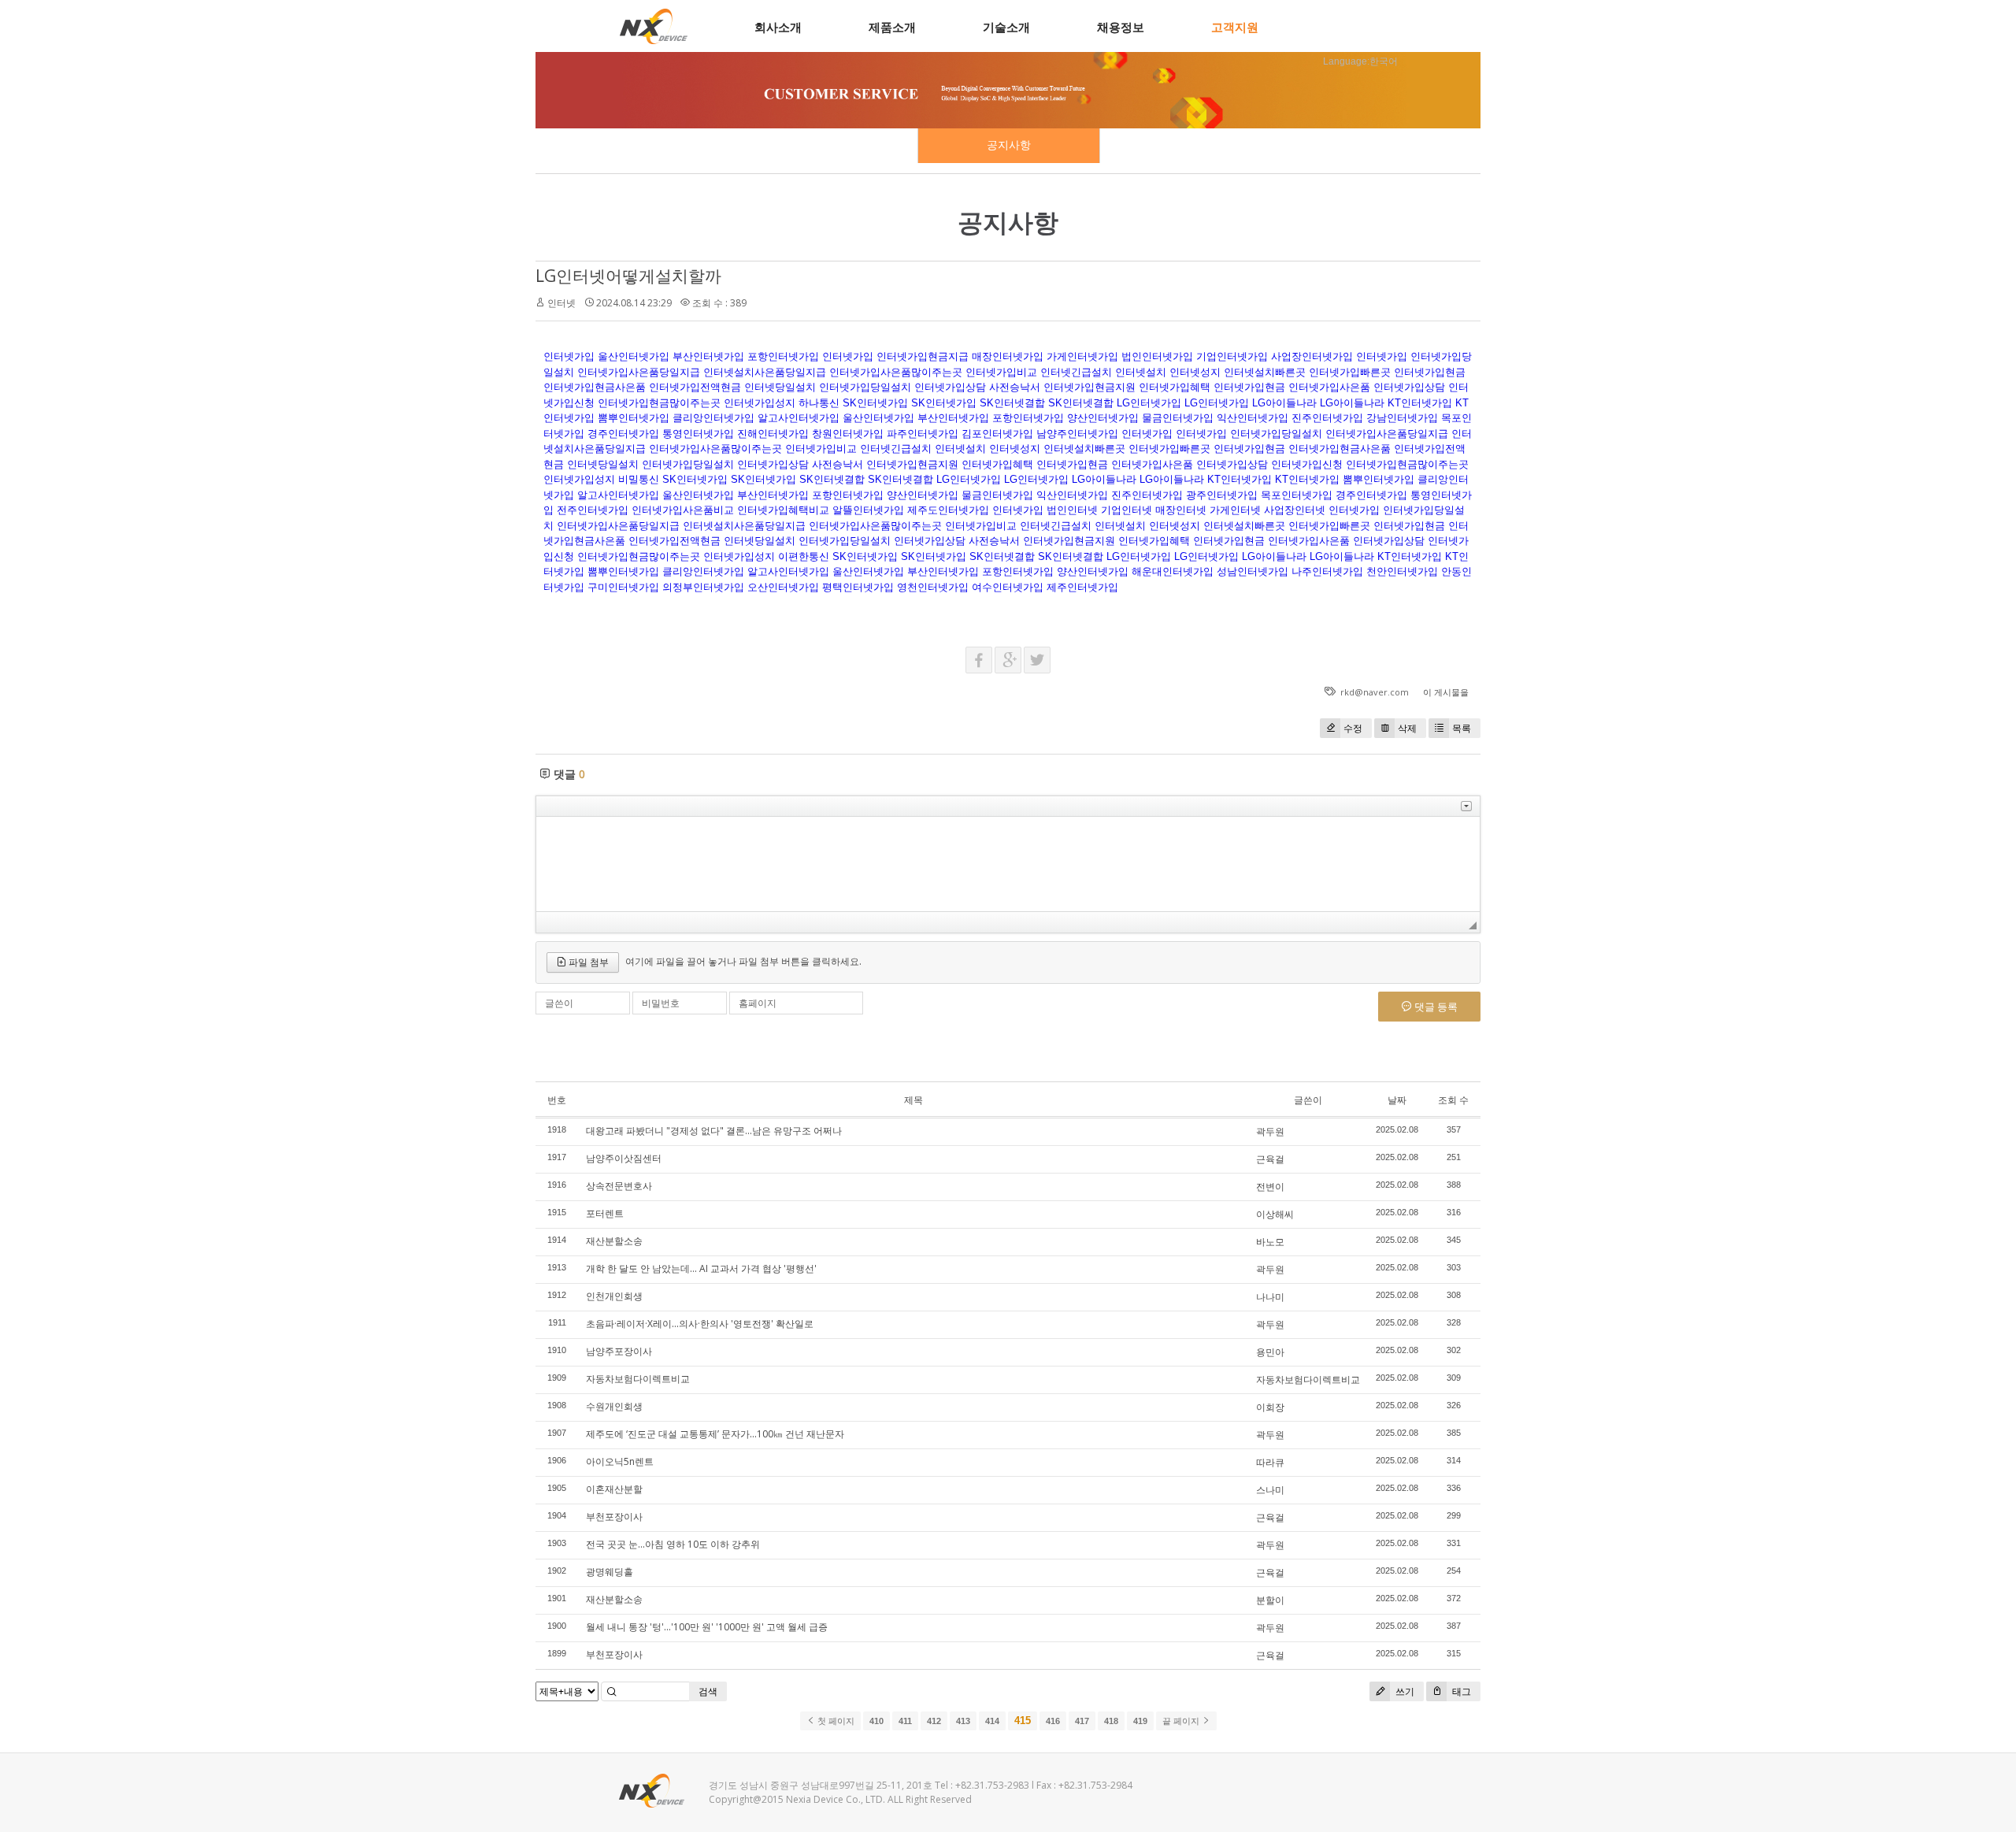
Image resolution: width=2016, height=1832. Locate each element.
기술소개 (1006, 27)
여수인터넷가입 (1008, 587)
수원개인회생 (614, 1406)
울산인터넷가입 (634, 356)
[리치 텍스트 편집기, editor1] (1008, 864)
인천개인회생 (614, 1296)
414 (992, 1721)
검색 (708, 1691)
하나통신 (819, 403)
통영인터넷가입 (698, 434)
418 (1111, 1721)
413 (963, 1721)
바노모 (1270, 1242)
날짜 (1397, 1100)
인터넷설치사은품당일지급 (765, 372)
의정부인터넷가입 (703, 587)
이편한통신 (804, 556)
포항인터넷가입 (783, 356)
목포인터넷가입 (1297, 495)
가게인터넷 (1235, 510)
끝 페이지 (1182, 1721)
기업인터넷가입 (1232, 356)
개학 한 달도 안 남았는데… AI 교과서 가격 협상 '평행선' (701, 1268)
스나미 (1270, 1490)
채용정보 (1121, 27)
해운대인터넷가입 (1173, 571)
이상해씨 (1275, 1214)
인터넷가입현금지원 (1090, 387)
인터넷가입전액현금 (695, 387)
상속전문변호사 (619, 1186)
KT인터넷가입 (1420, 403)
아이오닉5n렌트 (620, 1461)
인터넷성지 (1195, 372)
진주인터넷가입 (1327, 418)
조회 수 (1453, 1100)
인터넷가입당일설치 (865, 387)
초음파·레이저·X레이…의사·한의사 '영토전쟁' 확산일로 (700, 1324)
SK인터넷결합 (1012, 403)
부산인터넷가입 (708, 356)
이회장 (1270, 1407)
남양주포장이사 (619, 1351)
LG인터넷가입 (1149, 403)
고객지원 (1235, 27)
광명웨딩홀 (610, 1572)
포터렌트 (605, 1213)
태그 (1460, 1691)
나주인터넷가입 (1327, 571)
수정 (1353, 728)
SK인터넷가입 (875, 403)
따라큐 (1270, 1462)
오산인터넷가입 (783, 587)
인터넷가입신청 (1307, 464)
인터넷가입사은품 (1329, 387)
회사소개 (778, 27)
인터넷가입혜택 (1175, 387)
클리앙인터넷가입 (713, 418)
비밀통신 (639, 479)
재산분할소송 (614, 1241)
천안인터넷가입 (1402, 571)
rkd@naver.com (1375, 692)
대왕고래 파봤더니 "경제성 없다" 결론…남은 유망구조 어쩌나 (714, 1131)
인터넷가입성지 (760, 403)
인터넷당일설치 (780, 387)
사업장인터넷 (1295, 510)
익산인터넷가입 (1253, 418)
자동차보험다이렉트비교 (638, 1379)
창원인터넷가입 (848, 434)
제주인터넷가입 (1082, 587)
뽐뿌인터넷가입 (634, 418)
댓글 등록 (1435, 1007)
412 (934, 1721)
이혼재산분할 (614, 1489)
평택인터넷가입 (858, 587)
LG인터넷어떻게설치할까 (628, 276)
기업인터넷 (1127, 510)
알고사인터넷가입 (799, 418)
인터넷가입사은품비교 (683, 510)
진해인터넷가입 (773, 434)
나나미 (1270, 1297)
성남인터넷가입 (1253, 571)
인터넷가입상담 (950, 387)
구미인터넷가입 (623, 587)
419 (1140, 1721)
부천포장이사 (614, 1517)
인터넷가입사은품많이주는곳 (896, 372)
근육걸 (1270, 1159)
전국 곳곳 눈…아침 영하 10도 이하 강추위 (673, 1544)
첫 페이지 (835, 1721)
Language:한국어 (1360, 61)
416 (1053, 1721)
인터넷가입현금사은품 (595, 387)
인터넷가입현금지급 (923, 356)
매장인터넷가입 (1008, 356)
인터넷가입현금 (1430, 372)
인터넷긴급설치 (1076, 372)
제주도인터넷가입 (948, 510)
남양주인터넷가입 (1077, 434)
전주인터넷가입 (593, 510)
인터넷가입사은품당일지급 (639, 372)
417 (1082, 1721)
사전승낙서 (1015, 387)
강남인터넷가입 (1402, 418)
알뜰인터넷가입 (868, 510)
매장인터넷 (1181, 510)
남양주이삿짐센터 (624, 1158)
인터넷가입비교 (1001, 372)
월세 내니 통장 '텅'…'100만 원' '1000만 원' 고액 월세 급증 (707, 1627)
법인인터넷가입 (1157, 356)
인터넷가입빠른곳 (1350, 372)
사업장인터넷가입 (1312, 356)
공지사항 (1009, 145)
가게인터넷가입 (1082, 356)
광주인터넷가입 (1222, 495)
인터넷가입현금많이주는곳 (659, 403)
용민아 (1270, 1352)
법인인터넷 (1072, 510)
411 (905, 1721)
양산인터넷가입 (1103, 418)
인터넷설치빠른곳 (1265, 372)
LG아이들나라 (1284, 403)
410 (876, 1721)
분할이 (1270, 1600)
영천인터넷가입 (933, 587)
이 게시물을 (1446, 692)
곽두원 (1270, 1131)
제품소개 (892, 27)
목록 (1462, 728)
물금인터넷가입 (1178, 418)
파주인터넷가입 (923, 434)
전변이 (1270, 1187)
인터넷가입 (569, 356)
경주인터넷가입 (623, 434)
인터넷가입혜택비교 (783, 510)
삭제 (1407, 728)
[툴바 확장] (1466, 806)
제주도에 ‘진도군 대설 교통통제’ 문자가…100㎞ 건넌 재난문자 (715, 1434)
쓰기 (1404, 1691)
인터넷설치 (1141, 372)
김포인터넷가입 (997, 434)
